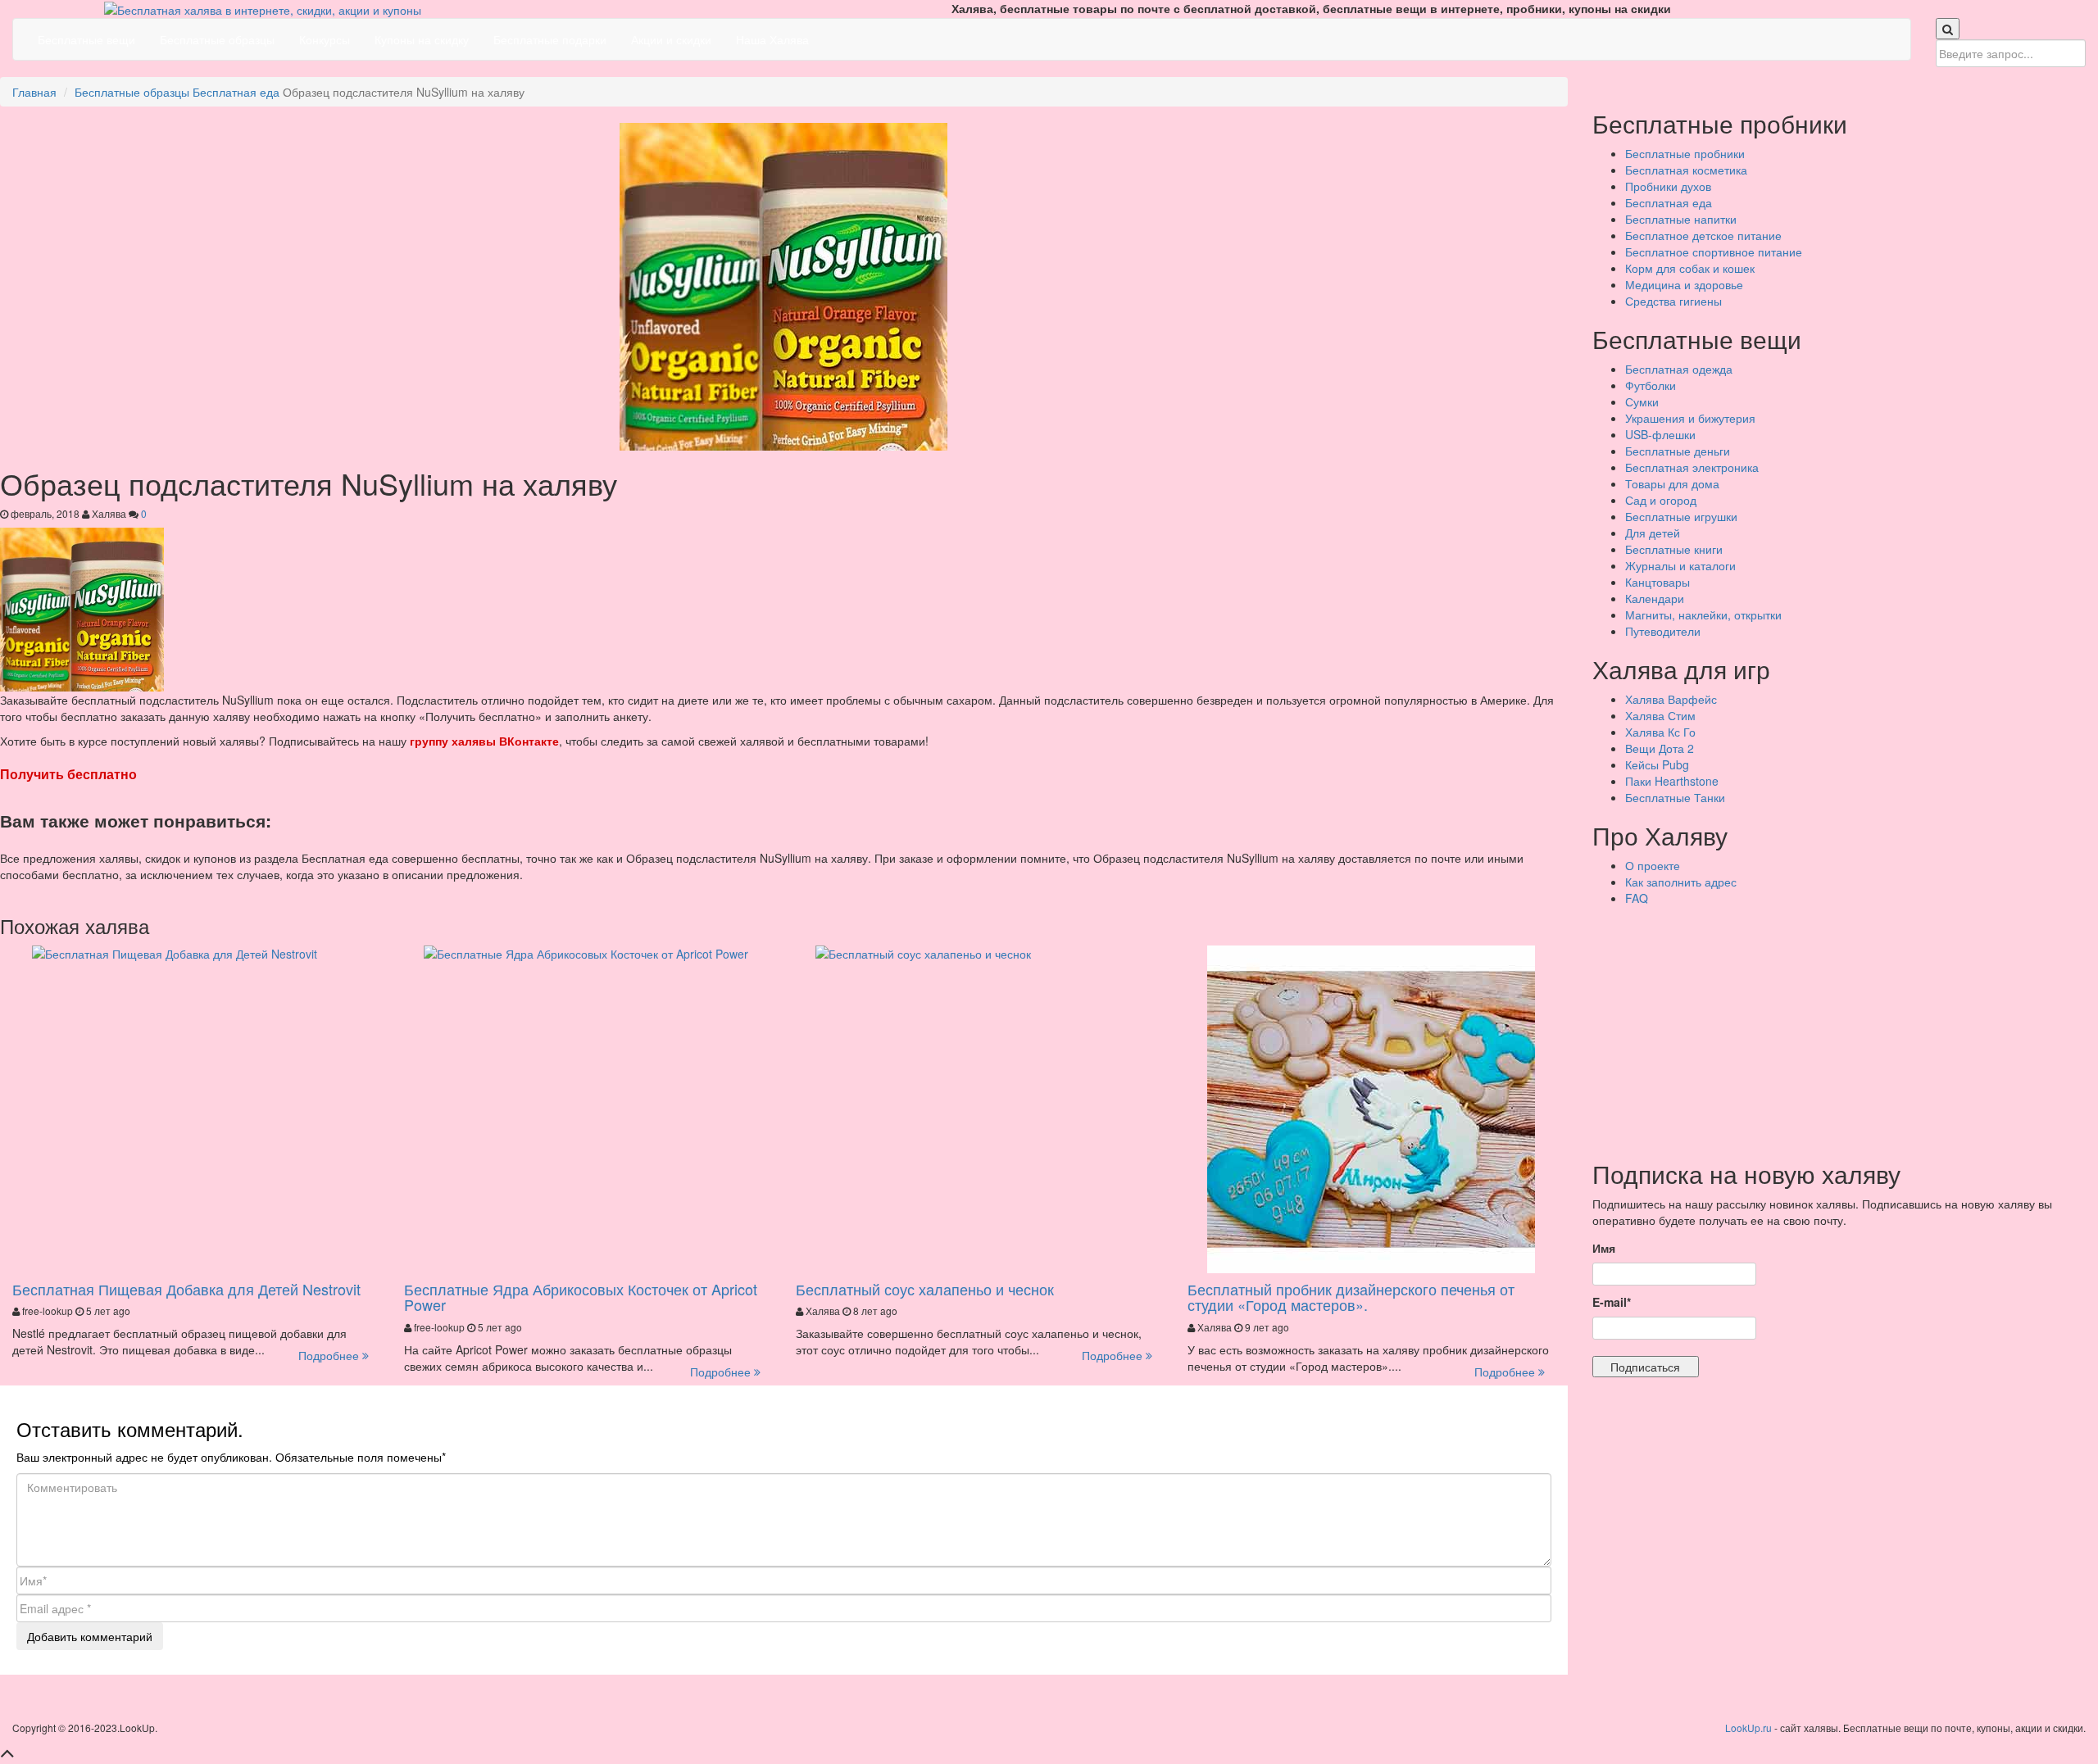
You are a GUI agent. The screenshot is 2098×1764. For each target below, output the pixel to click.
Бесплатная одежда (1679, 369)
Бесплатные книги (1674, 549)
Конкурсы (325, 39)
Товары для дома (1672, 483)
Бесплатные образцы (217, 39)
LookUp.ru (1748, 1728)
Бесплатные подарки (550, 39)
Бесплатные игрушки (1681, 516)
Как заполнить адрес (1681, 882)
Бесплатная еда (236, 92)
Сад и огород (1661, 500)
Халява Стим (1660, 715)
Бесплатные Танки (1675, 797)
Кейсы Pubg (1657, 764)
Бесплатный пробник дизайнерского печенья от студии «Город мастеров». (1351, 1297)
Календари (1655, 598)
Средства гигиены (1673, 301)
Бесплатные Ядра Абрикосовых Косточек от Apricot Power (581, 1297)
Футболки (1651, 385)
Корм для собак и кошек (1690, 268)
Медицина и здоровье (1684, 284)
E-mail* (1612, 1302)
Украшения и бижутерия (1690, 418)
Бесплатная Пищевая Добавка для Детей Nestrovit (186, 1289)
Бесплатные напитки (1681, 219)
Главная (34, 92)
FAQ (1637, 898)
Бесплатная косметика (1686, 170)
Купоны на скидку (422, 39)
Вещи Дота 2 (1660, 748)
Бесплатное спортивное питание (1714, 252)
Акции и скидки (671, 39)
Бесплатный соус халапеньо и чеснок (925, 1289)
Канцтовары (1658, 582)
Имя (1604, 1248)
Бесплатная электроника (1692, 467)
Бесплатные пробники (1685, 153)
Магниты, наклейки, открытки (1703, 614)
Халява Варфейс (1671, 699)
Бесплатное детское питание (1703, 235)
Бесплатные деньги (1678, 451)
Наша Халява (772, 39)
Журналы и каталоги (1680, 565)
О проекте (1653, 865)
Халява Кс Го (1660, 732)
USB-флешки (1660, 434)
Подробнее (330, 1355)
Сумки (1642, 401)
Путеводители (1663, 631)
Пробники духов (1668, 186)
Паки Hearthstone (1672, 781)
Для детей (1653, 533)
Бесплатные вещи (86, 39)
